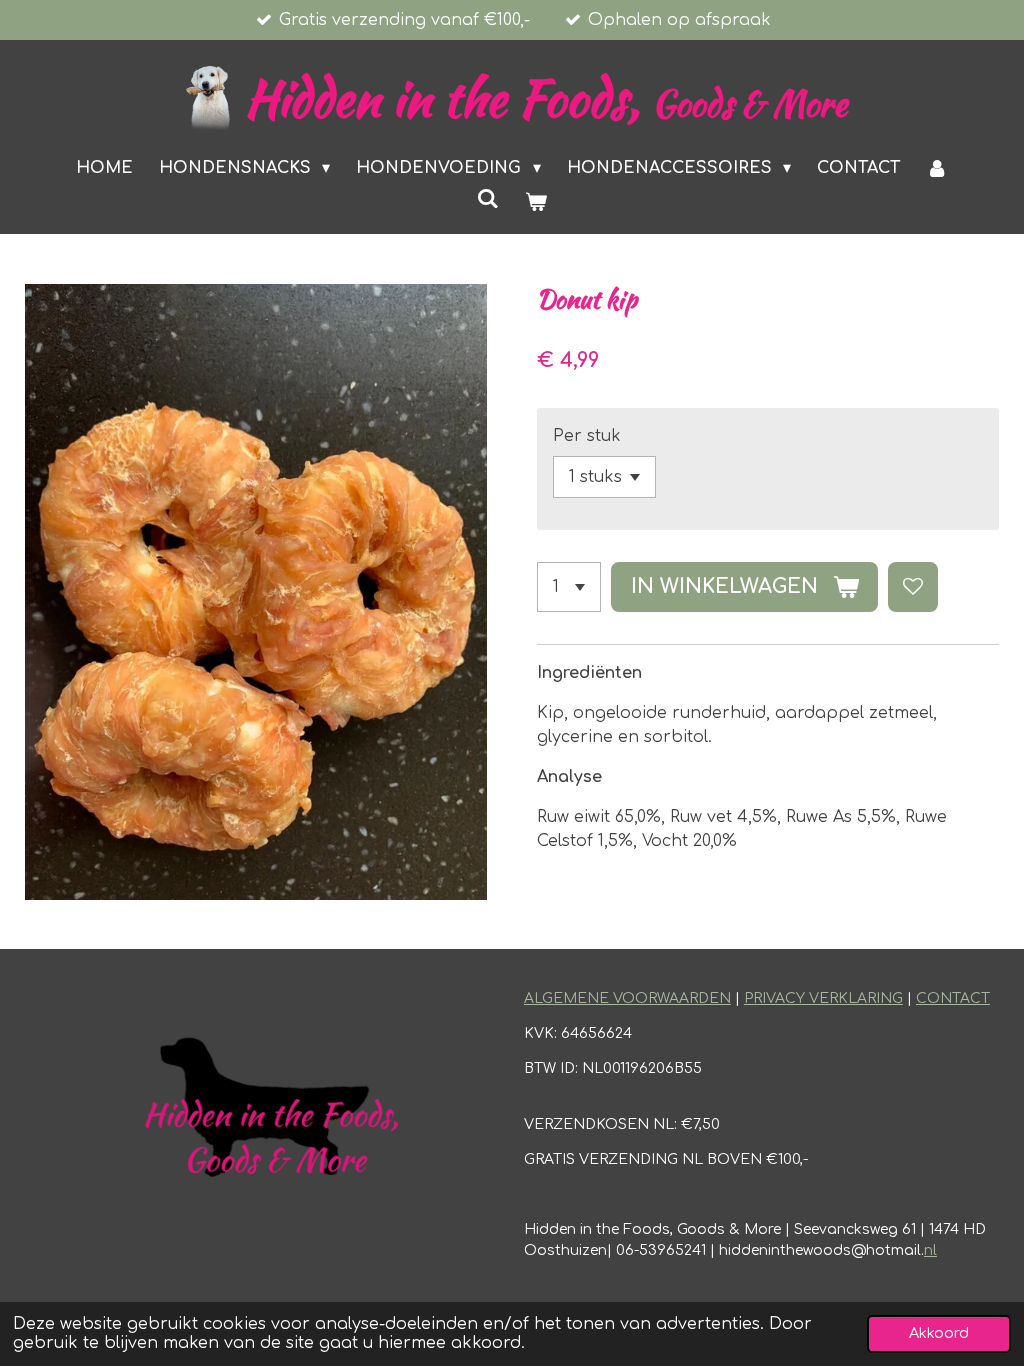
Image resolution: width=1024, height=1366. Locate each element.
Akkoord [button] (939, 1333)
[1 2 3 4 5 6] (569, 587)
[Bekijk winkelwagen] (536, 202)
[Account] (937, 168)
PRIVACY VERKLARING (823, 998)
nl (930, 1250)
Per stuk (587, 436)
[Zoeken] (488, 199)
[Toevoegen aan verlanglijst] (913, 587)
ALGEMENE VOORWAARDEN (627, 998)
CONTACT (953, 998)
